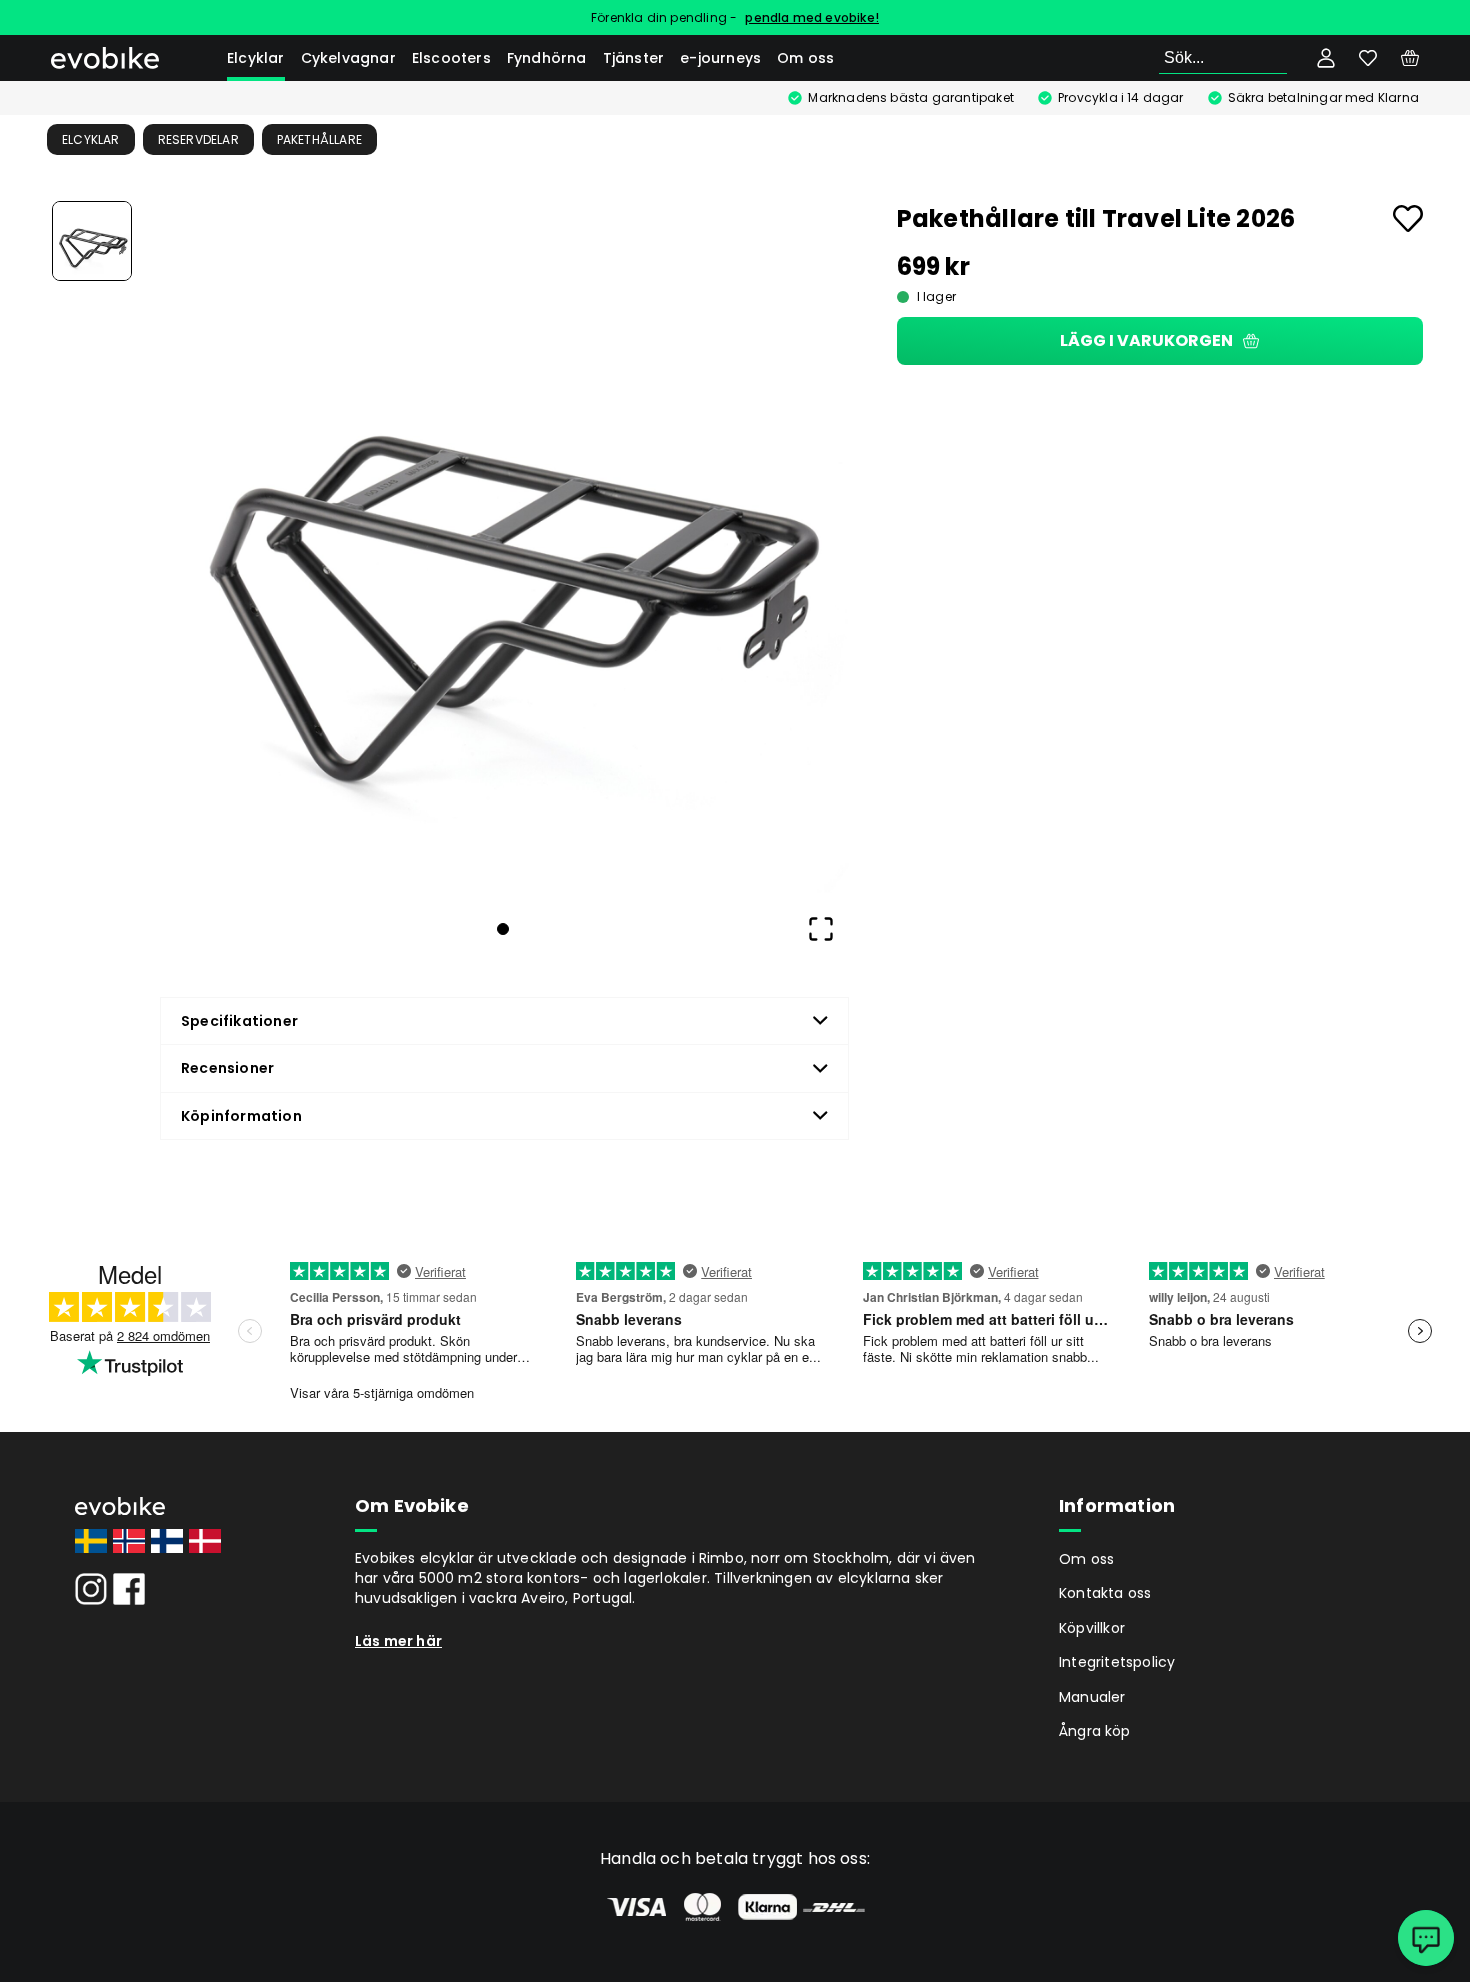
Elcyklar (256, 58)
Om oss (805, 58)
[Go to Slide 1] (92, 241)
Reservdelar (198, 139)
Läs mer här (398, 1641)
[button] (503, 547)
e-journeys (720, 58)
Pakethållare (319, 139)
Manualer (1092, 1697)
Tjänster (634, 58)
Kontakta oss (1105, 1593)
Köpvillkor (1092, 1628)
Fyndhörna (547, 58)
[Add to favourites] (1408, 218)
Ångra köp (1095, 1731)
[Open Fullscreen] (821, 929)
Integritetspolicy (1117, 1662)
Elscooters (451, 58)
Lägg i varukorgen (1146, 340)
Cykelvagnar (348, 58)
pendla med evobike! (812, 17)
